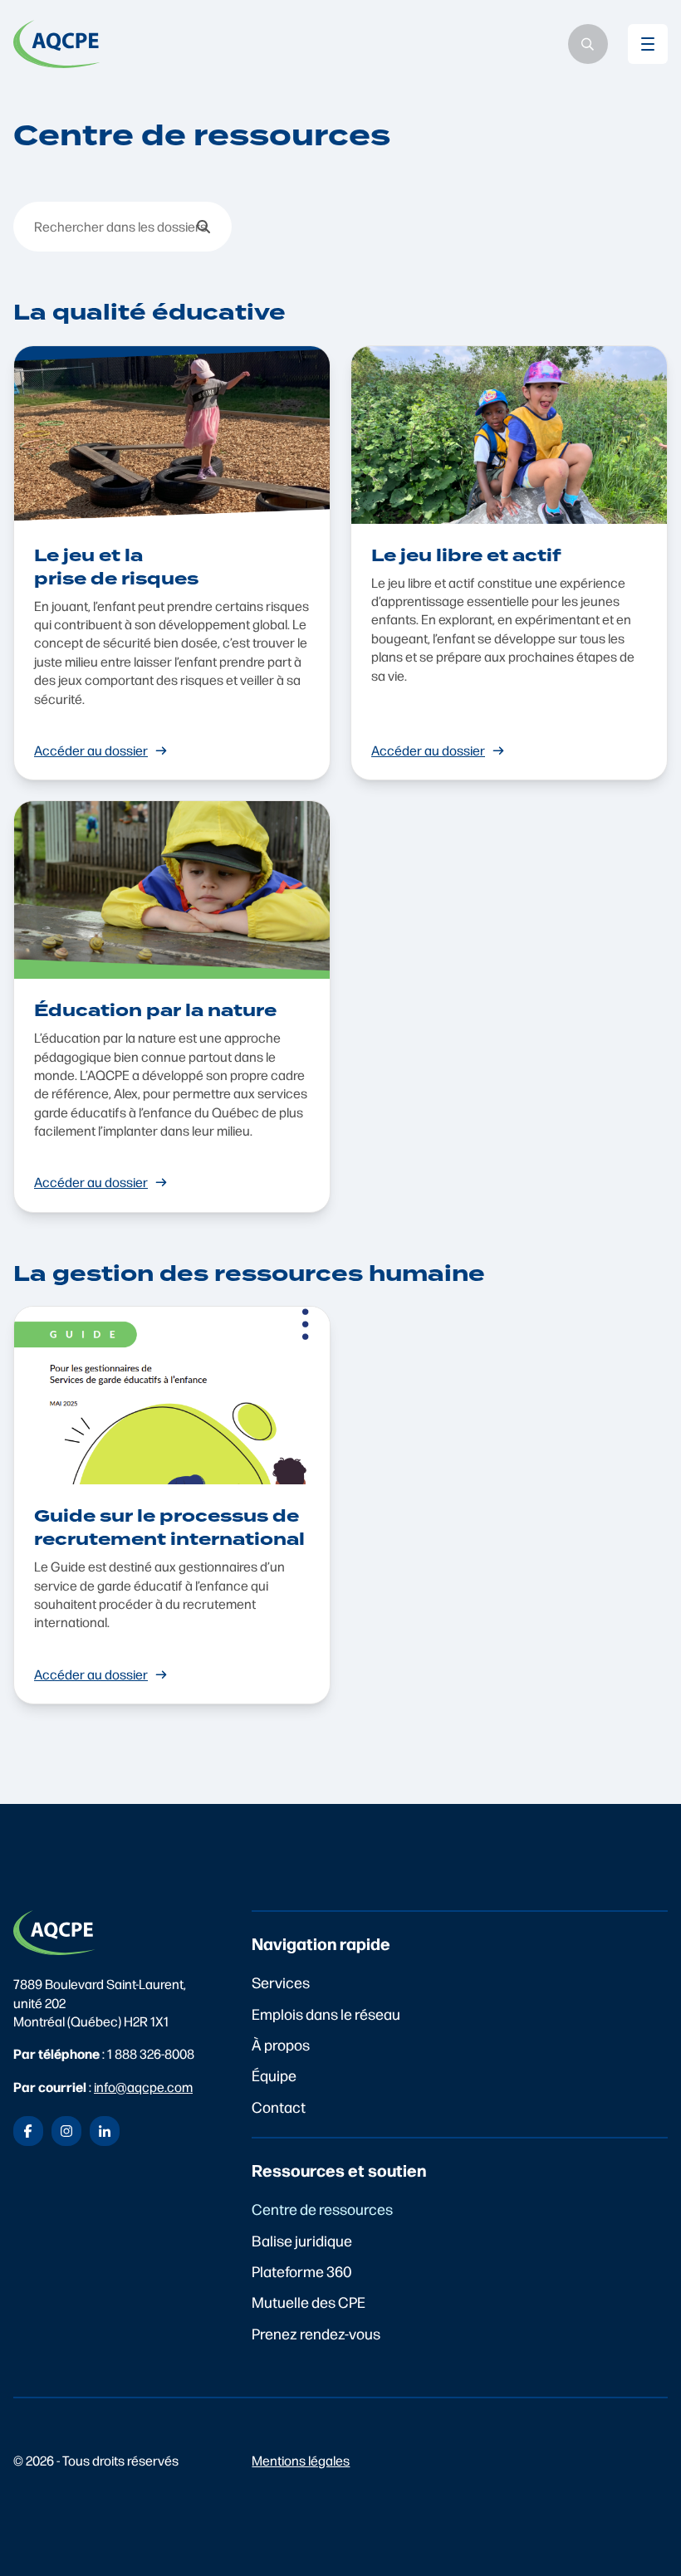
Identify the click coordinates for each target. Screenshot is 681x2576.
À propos (281, 2044)
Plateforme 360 (302, 2271)
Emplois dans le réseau (326, 2014)
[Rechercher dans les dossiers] (203, 227)
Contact (279, 2107)
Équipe (274, 2075)
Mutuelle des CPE (309, 2302)
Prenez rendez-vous (316, 2333)
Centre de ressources (322, 2209)
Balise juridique (302, 2240)
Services (281, 1982)
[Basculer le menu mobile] (648, 44)
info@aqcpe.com (143, 2087)
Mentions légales (301, 2460)
